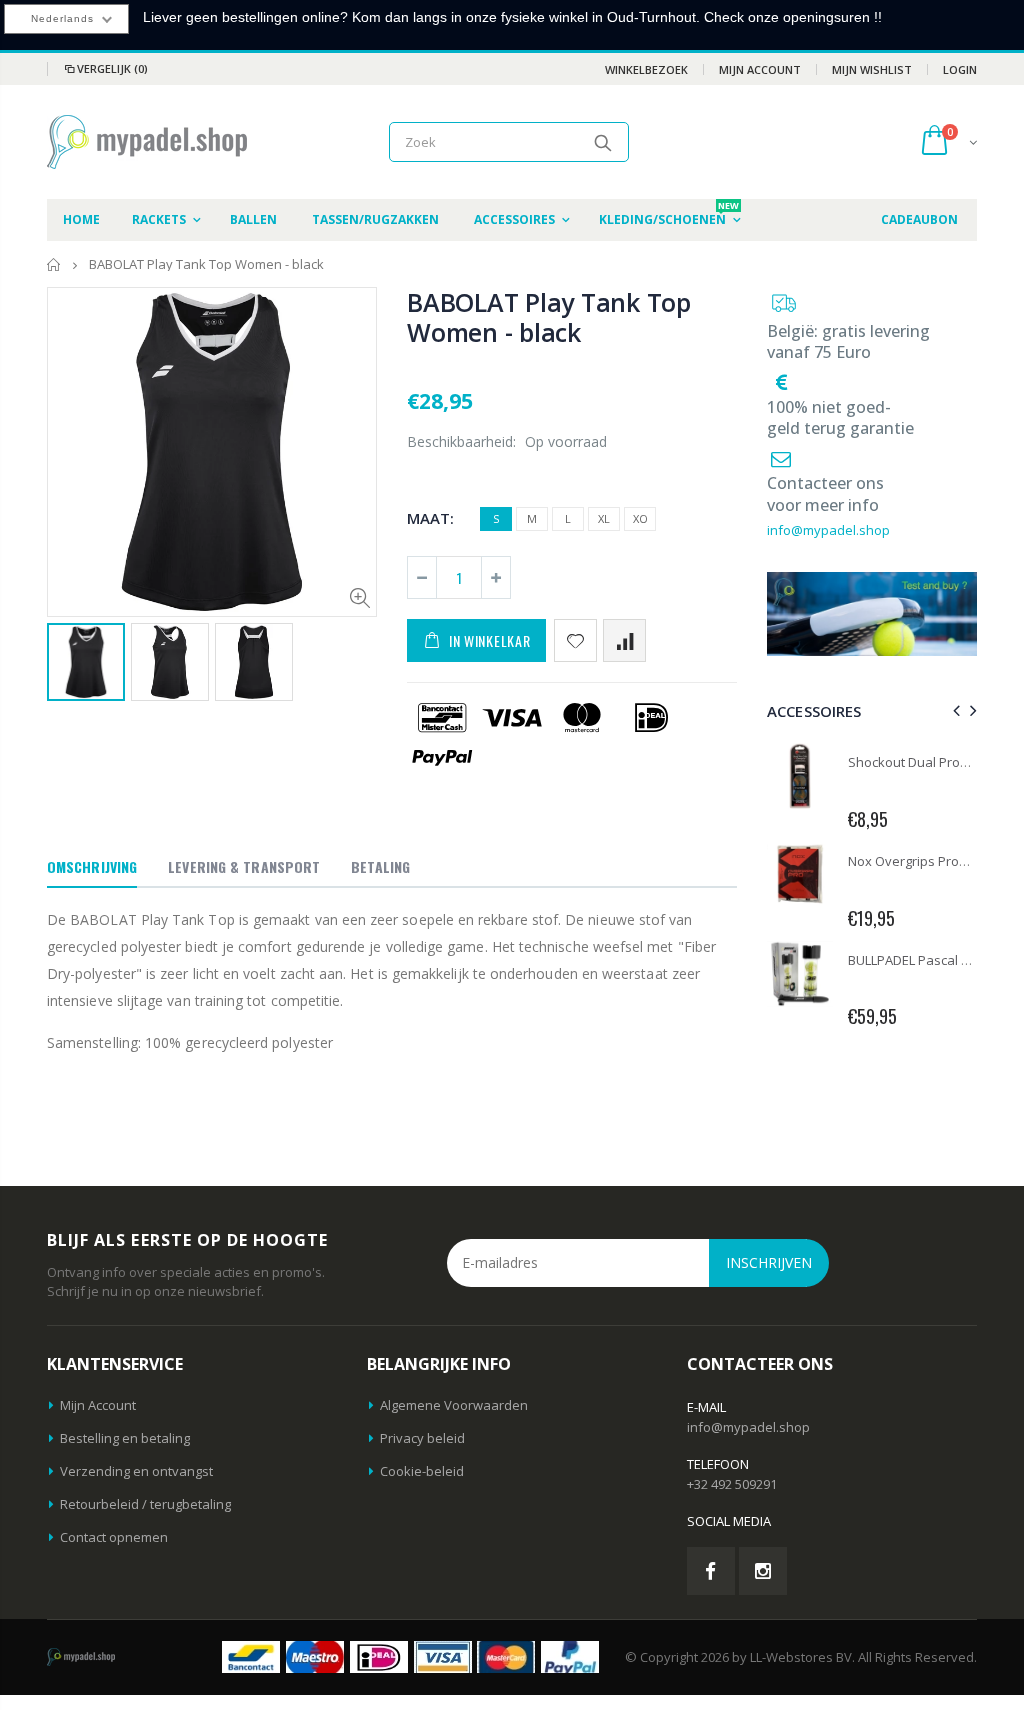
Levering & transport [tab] (244, 866)
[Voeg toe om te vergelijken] (624, 640)
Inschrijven (769, 1262)
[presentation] (953, 710)
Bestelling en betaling (125, 1438)
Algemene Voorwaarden (454, 1405)
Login (960, 69)
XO (640, 518)
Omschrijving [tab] (92, 866)
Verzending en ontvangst (136, 1471)
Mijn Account (760, 69)
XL (604, 518)
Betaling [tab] (380, 866)
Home (54, 264)
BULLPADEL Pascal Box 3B (925, 960)
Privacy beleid (422, 1438)
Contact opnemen (114, 1537)
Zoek (603, 142)
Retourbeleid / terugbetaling (145, 1504)
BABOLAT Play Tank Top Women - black (549, 317)
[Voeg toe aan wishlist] (575, 640)
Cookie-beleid (422, 1471)
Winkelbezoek (646, 69)
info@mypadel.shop (828, 530)
